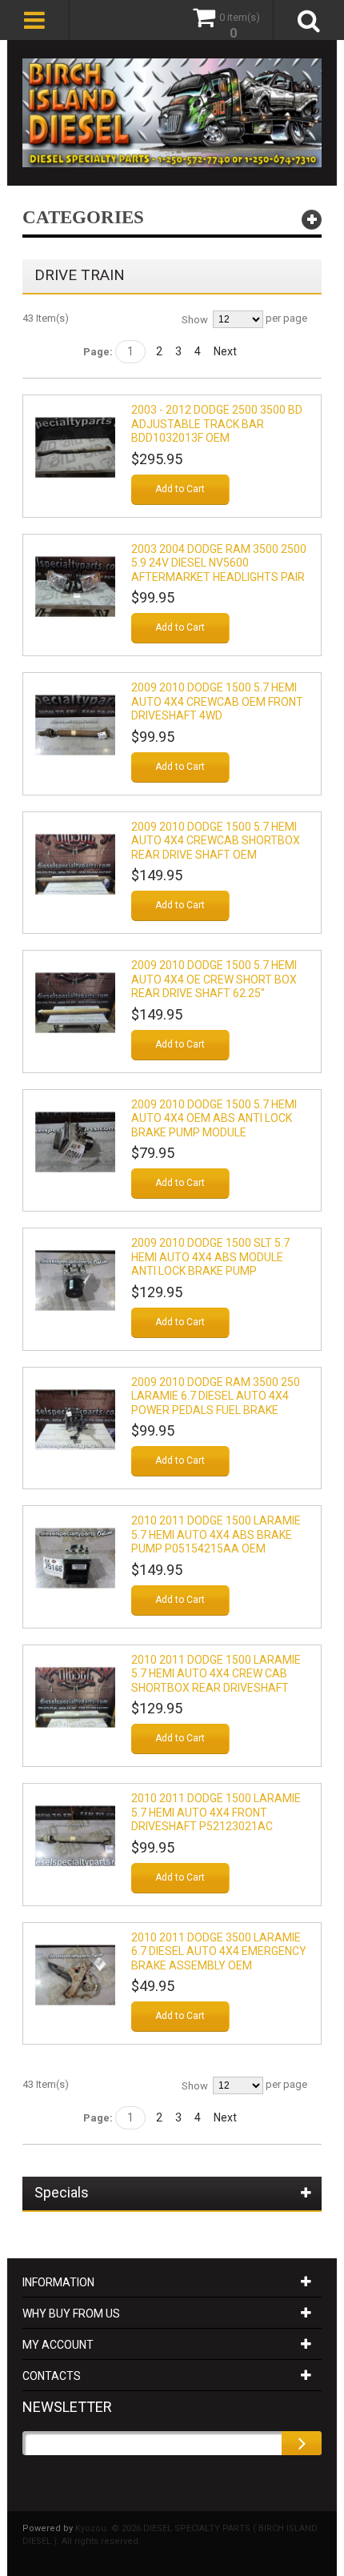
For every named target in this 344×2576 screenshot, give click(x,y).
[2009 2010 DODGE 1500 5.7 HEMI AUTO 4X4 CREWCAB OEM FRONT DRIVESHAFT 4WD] (75, 725)
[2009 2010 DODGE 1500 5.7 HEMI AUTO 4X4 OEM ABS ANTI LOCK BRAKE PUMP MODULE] (75, 1142)
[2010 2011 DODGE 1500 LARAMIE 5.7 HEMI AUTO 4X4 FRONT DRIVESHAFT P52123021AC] (75, 1836)
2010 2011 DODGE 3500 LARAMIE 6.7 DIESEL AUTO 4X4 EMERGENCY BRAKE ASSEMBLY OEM (219, 1951)
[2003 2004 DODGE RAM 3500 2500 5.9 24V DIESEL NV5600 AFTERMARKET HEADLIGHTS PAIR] (75, 587)
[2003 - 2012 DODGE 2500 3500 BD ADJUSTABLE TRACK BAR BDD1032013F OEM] (75, 447)
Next (225, 351)
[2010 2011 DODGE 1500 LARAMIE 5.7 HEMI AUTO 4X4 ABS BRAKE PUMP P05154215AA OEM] (75, 1558)
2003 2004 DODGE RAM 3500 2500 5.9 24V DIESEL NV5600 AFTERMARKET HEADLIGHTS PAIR (219, 563)
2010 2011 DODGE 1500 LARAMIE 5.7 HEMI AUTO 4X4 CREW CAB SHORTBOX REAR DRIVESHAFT (216, 1674)
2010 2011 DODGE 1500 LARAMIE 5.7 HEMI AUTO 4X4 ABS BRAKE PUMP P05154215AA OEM (216, 1534)
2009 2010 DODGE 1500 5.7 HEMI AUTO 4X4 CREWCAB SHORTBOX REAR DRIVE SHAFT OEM (216, 841)
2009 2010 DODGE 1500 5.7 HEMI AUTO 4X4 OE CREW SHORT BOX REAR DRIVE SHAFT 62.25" (214, 979)
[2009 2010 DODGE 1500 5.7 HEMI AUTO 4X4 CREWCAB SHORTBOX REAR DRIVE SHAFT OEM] (75, 864)
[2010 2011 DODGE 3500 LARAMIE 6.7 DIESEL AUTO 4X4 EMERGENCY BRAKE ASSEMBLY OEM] (75, 1975)
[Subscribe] (302, 2443)
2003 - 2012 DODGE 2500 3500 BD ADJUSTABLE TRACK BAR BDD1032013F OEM (217, 424)
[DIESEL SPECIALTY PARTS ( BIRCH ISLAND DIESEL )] (172, 113)
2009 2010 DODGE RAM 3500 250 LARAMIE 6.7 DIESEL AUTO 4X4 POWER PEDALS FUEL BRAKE (216, 1396)
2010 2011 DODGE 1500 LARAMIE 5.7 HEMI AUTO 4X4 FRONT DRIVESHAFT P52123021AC (216, 1812)
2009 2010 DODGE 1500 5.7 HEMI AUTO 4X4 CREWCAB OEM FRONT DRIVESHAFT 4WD (217, 701)
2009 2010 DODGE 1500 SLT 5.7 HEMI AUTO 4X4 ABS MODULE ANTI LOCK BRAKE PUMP (210, 1257)
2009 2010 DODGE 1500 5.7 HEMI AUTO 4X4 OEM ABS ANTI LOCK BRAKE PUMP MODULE (214, 1118)
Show (195, 320)
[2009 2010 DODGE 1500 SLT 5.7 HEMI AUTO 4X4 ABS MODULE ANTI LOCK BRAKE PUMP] (75, 1280)
